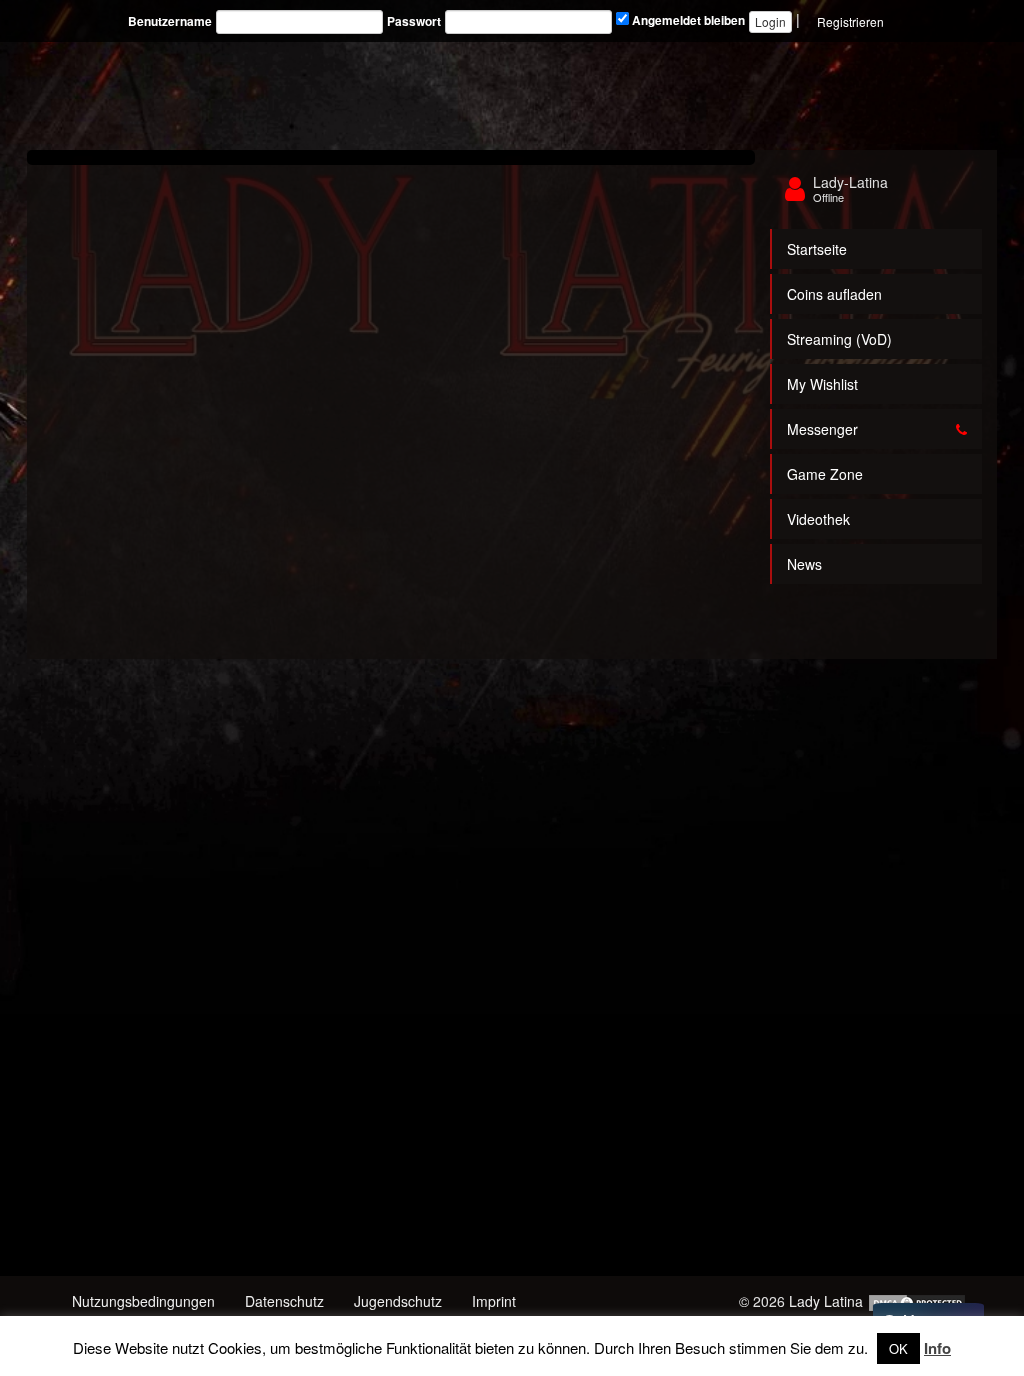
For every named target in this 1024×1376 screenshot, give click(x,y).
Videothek (818, 519)
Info (937, 1348)
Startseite (817, 249)
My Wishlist (822, 384)
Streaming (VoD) (839, 339)
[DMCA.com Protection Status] (917, 1301)
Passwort (414, 21)
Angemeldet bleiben (687, 20)
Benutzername (170, 21)
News (804, 564)
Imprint (494, 1301)
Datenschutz (284, 1301)
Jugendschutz (398, 1301)
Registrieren (850, 21)
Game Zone (825, 474)
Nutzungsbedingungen (143, 1301)
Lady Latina (826, 1301)
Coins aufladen (834, 294)
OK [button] (898, 1348)
